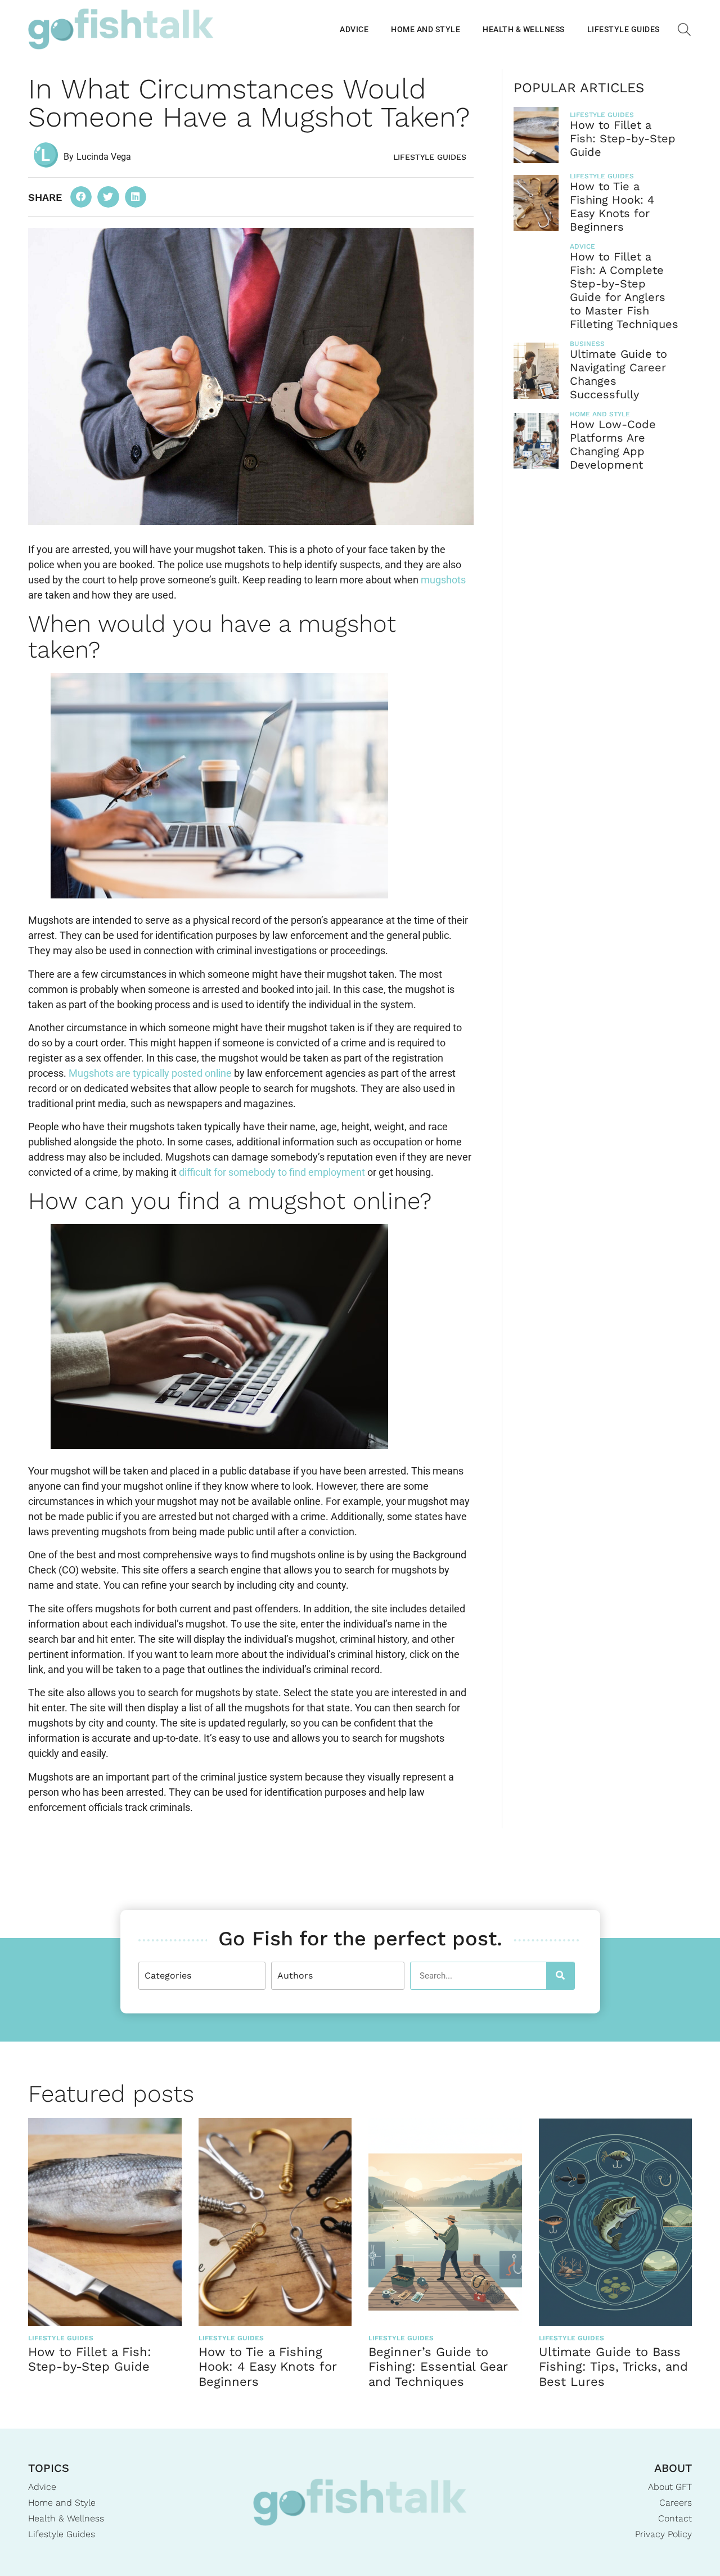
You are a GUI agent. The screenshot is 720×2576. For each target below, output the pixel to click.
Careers (676, 2503)
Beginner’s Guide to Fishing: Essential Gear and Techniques (438, 2367)
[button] (81, 197)
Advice (354, 29)
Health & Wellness (524, 29)
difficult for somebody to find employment (272, 1172)
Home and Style (426, 29)
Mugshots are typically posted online (150, 1073)
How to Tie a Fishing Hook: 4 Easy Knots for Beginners (612, 206)
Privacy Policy (663, 2534)
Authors (295, 1975)
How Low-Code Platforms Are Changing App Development (613, 444)
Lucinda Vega (104, 157)
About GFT (670, 2487)
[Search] (560, 1976)
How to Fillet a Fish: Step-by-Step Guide (623, 138)
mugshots (443, 580)
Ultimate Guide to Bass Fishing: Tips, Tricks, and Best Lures (613, 2367)
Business (587, 344)
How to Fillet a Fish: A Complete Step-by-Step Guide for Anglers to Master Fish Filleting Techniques (624, 290)
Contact (675, 2518)
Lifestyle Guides (624, 29)
